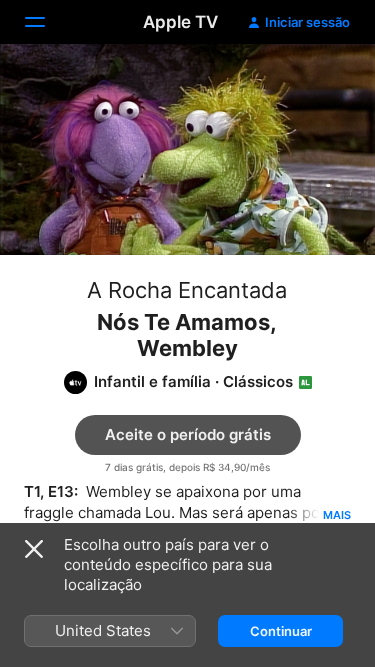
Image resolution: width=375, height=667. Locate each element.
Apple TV (180, 22)
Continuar (281, 631)
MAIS (337, 515)
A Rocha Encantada (187, 290)
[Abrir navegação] (47, 22)
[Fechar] (34, 549)
